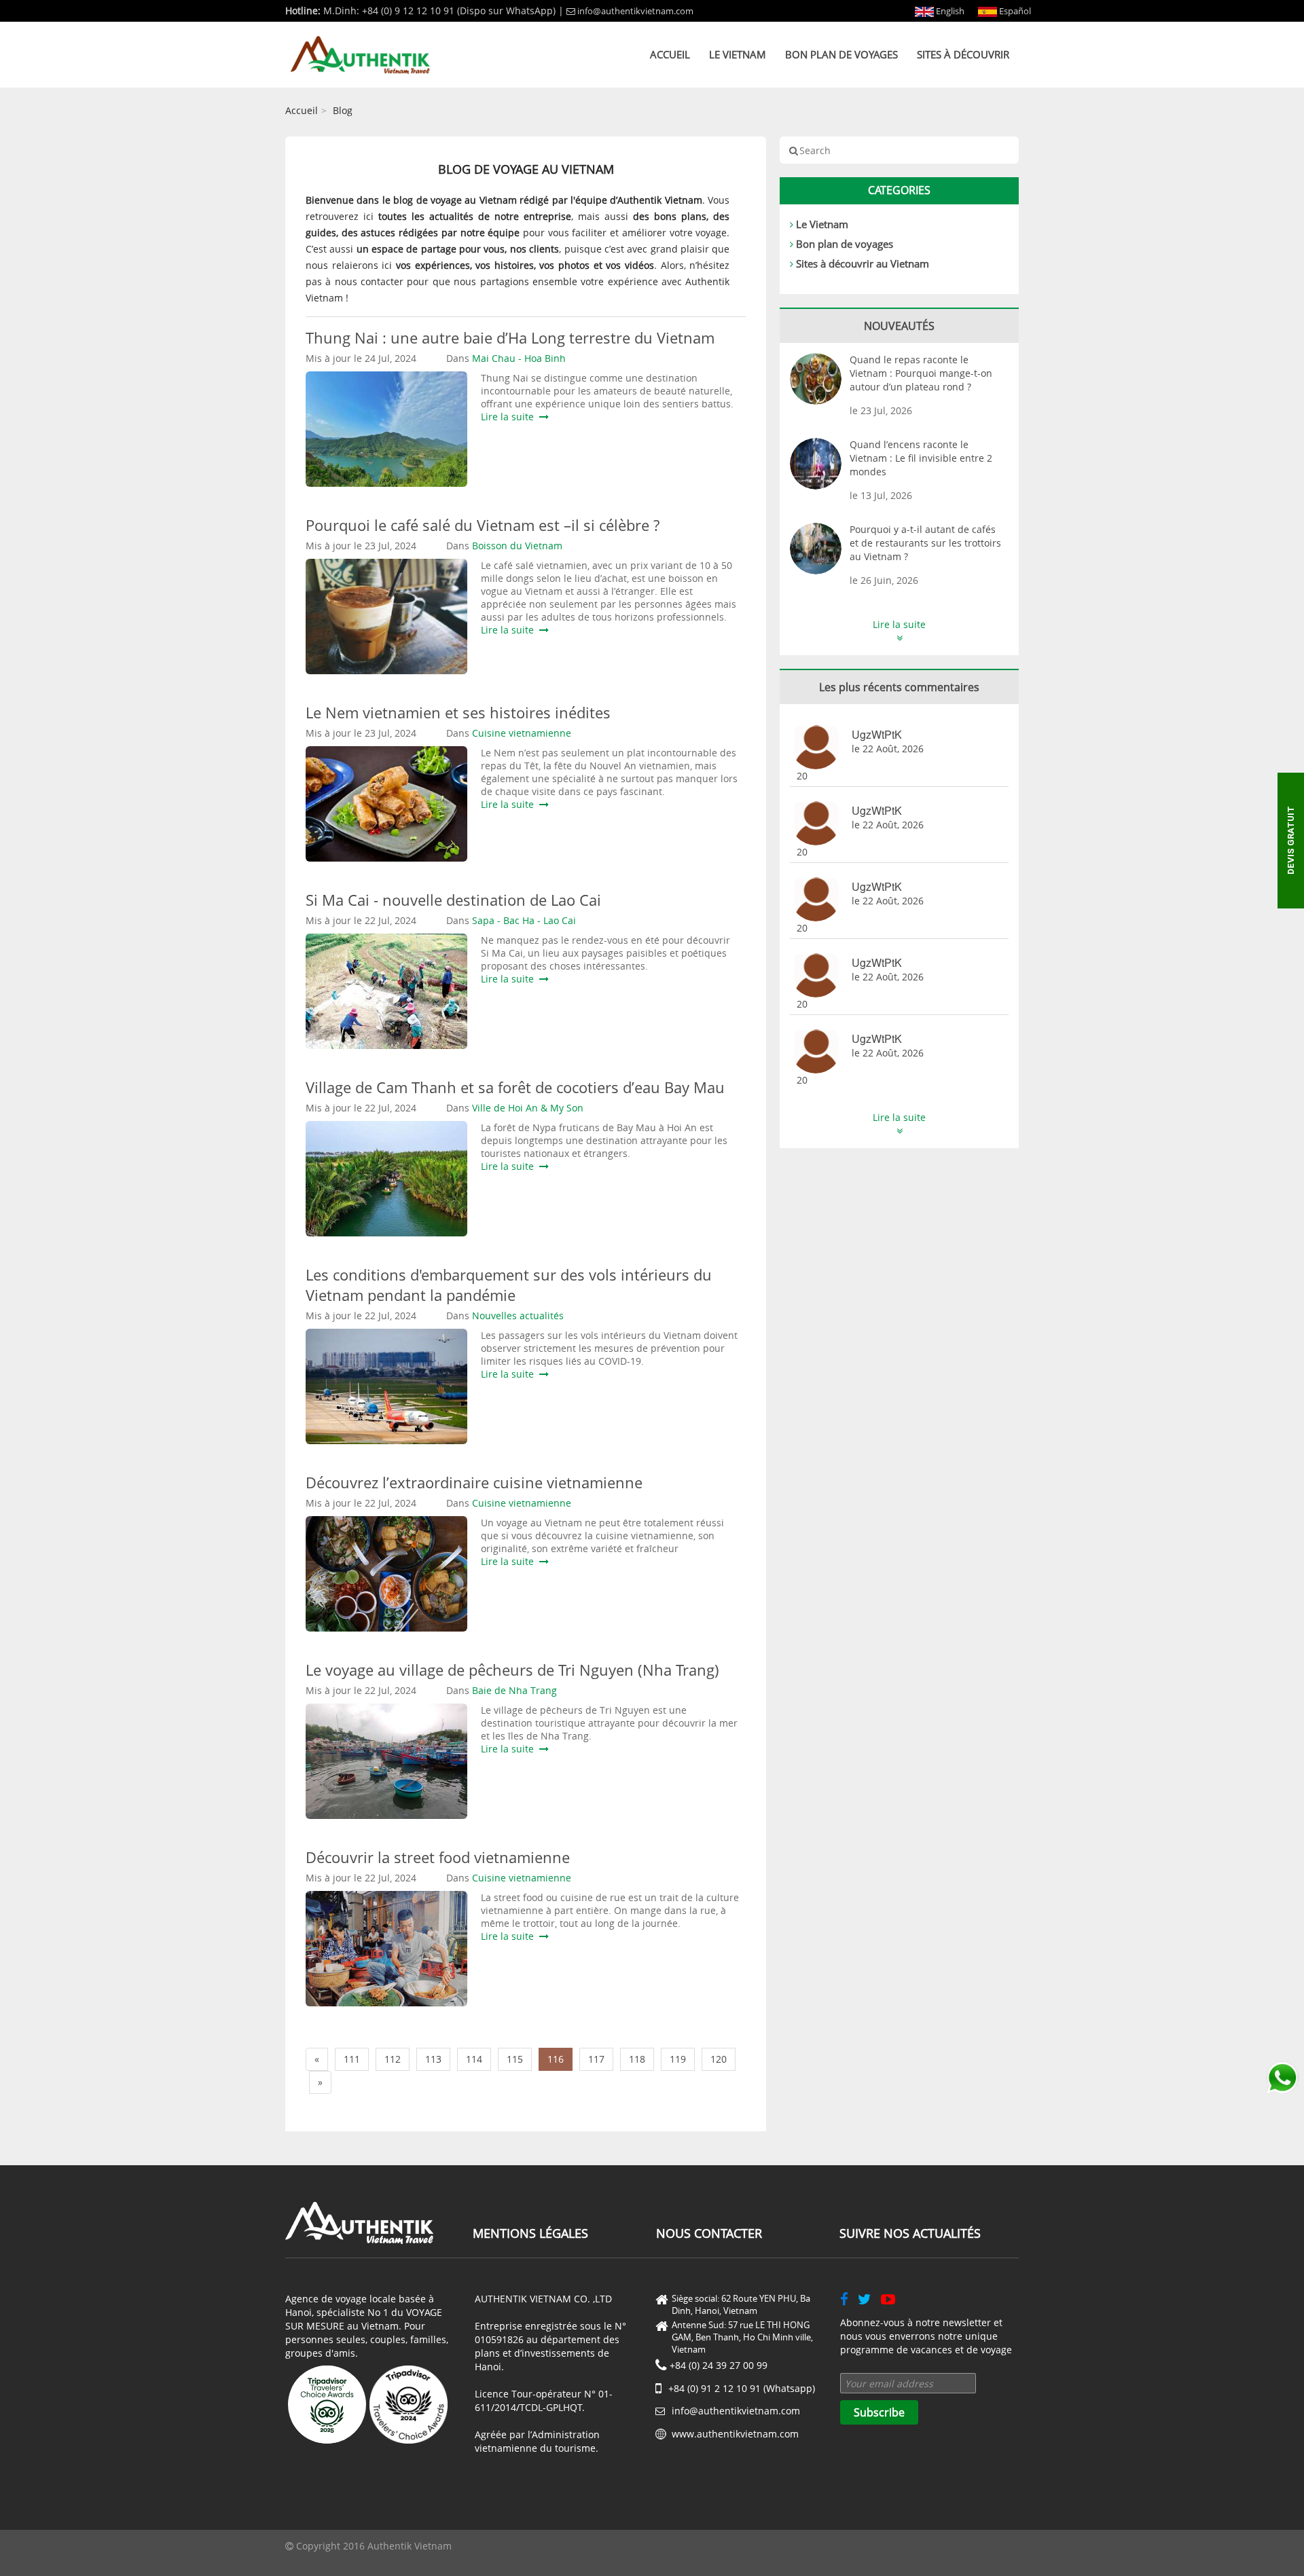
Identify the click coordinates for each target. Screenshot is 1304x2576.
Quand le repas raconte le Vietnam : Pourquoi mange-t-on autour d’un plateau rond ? (921, 373)
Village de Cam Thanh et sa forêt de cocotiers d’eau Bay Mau (515, 1087)
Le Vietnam (738, 54)
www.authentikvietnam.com (735, 2434)
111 (352, 2059)
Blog (343, 110)
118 (637, 2059)
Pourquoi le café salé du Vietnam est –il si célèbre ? (483, 525)
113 (433, 2059)
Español (1014, 11)
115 (515, 2059)
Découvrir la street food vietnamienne (438, 1857)
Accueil (670, 54)
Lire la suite (510, 417)
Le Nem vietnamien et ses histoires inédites (458, 712)
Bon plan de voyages (841, 54)
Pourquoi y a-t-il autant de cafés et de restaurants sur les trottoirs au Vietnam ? (925, 543)
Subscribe (879, 2412)
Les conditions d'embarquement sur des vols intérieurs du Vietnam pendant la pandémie (509, 1285)
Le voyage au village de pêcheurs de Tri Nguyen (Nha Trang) (512, 1670)
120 (719, 2059)
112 (393, 2059)
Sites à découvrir (963, 54)
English (949, 11)
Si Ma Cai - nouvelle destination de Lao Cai (453, 900)
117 (596, 2059)
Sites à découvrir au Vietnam (863, 263)
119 (678, 2059)
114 (474, 2059)
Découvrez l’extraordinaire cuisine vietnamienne (474, 1482)
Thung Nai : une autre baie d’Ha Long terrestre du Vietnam (510, 337)
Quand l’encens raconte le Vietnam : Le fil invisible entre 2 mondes (921, 458)
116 (556, 2059)
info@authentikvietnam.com (635, 11)
